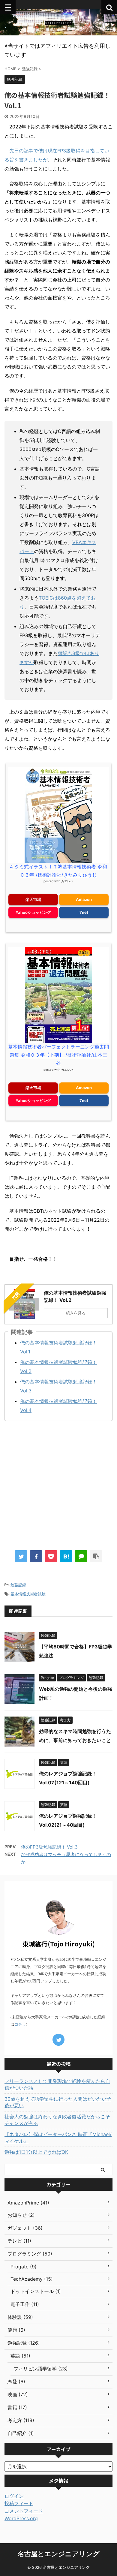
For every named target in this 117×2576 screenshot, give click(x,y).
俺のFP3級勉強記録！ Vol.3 (49, 1847)
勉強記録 (18, 1585)
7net (84, 912)
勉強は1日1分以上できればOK (36, 2152)
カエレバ (67, 881)
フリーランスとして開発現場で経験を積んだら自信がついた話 (57, 2084)
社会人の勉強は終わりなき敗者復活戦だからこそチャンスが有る (57, 2120)
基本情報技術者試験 (28, 1594)
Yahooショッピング (33, 912)
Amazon (84, 899)
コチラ (20, 2024)
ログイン (14, 2496)
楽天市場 (33, 899)
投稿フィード (19, 2503)
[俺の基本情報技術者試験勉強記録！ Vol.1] (66, 1556)
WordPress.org (21, 2518)
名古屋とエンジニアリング (59, 2554)
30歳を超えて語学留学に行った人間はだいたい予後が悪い (58, 2102)
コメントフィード (24, 2511)
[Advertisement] (58, 1487)
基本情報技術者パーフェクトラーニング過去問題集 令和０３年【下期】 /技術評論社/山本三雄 (58, 1055)
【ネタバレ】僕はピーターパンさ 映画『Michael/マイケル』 (58, 2138)
